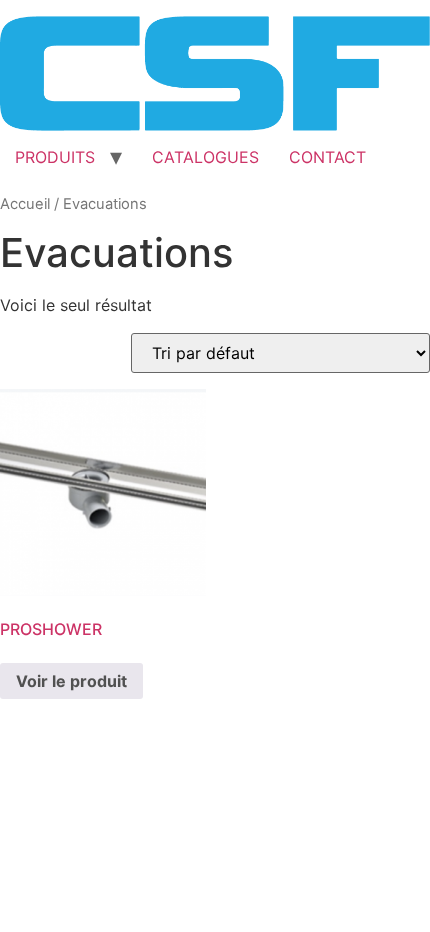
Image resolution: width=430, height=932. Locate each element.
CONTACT (327, 157)
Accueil (25, 204)
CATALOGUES (205, 157)
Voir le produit (71, 681)
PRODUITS (55, 157)
